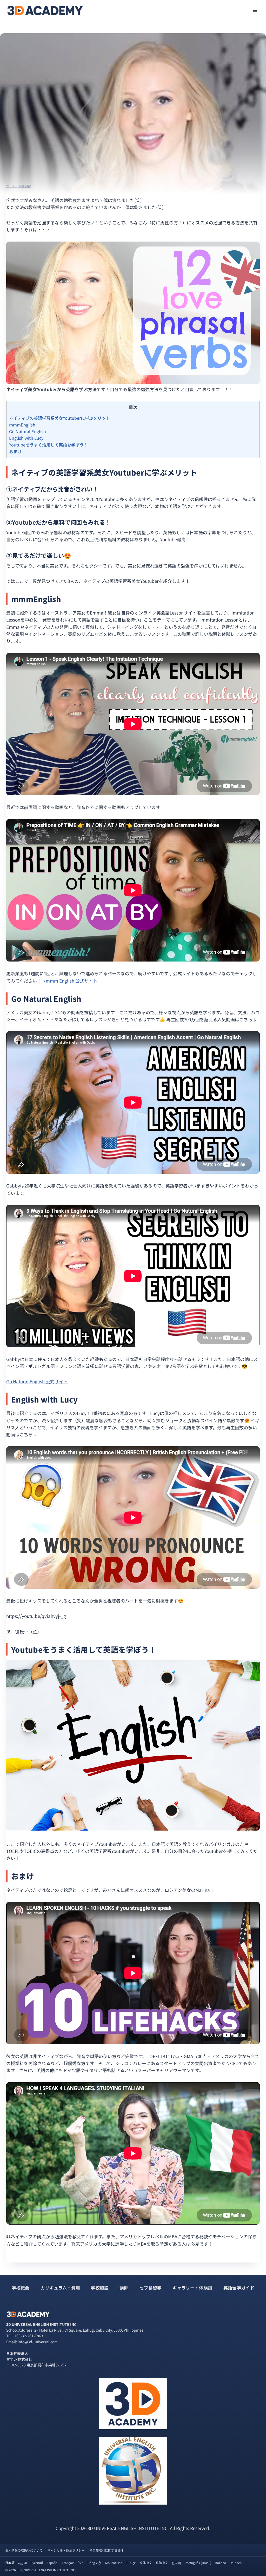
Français (68, 2563)
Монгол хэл (114, 2563)
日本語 (10, 2563)
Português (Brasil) (198, 2563)
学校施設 (100, 2288)
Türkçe (131, 2563)
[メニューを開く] (255, 10)
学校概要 (21, 2288)
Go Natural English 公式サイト (37, 1381)
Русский (37, 2563)
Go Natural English (28, 431)
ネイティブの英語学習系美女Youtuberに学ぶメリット (59, 418)
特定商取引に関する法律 (107, 2550)
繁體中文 (162, 2563)
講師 (124, 2288)
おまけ (15, 451)
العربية (22, 2563)
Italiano (220, 2563)
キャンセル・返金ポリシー (66, 2550)
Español (52, 2563)
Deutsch (236, 2563)
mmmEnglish (22, 425)
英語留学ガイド (239, 2288)
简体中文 (146, 2563)
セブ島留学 (151, 2288)
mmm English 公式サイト (72, 981)
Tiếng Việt (94, 2563)
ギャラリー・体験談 (192, 2288)
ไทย (81, 2563)
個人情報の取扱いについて (24, 2550)
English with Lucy (26, 438)
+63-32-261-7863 (29, 2336)
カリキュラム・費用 (60, 2288)
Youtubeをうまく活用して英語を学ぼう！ (48, 445)
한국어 (176, 2563)
